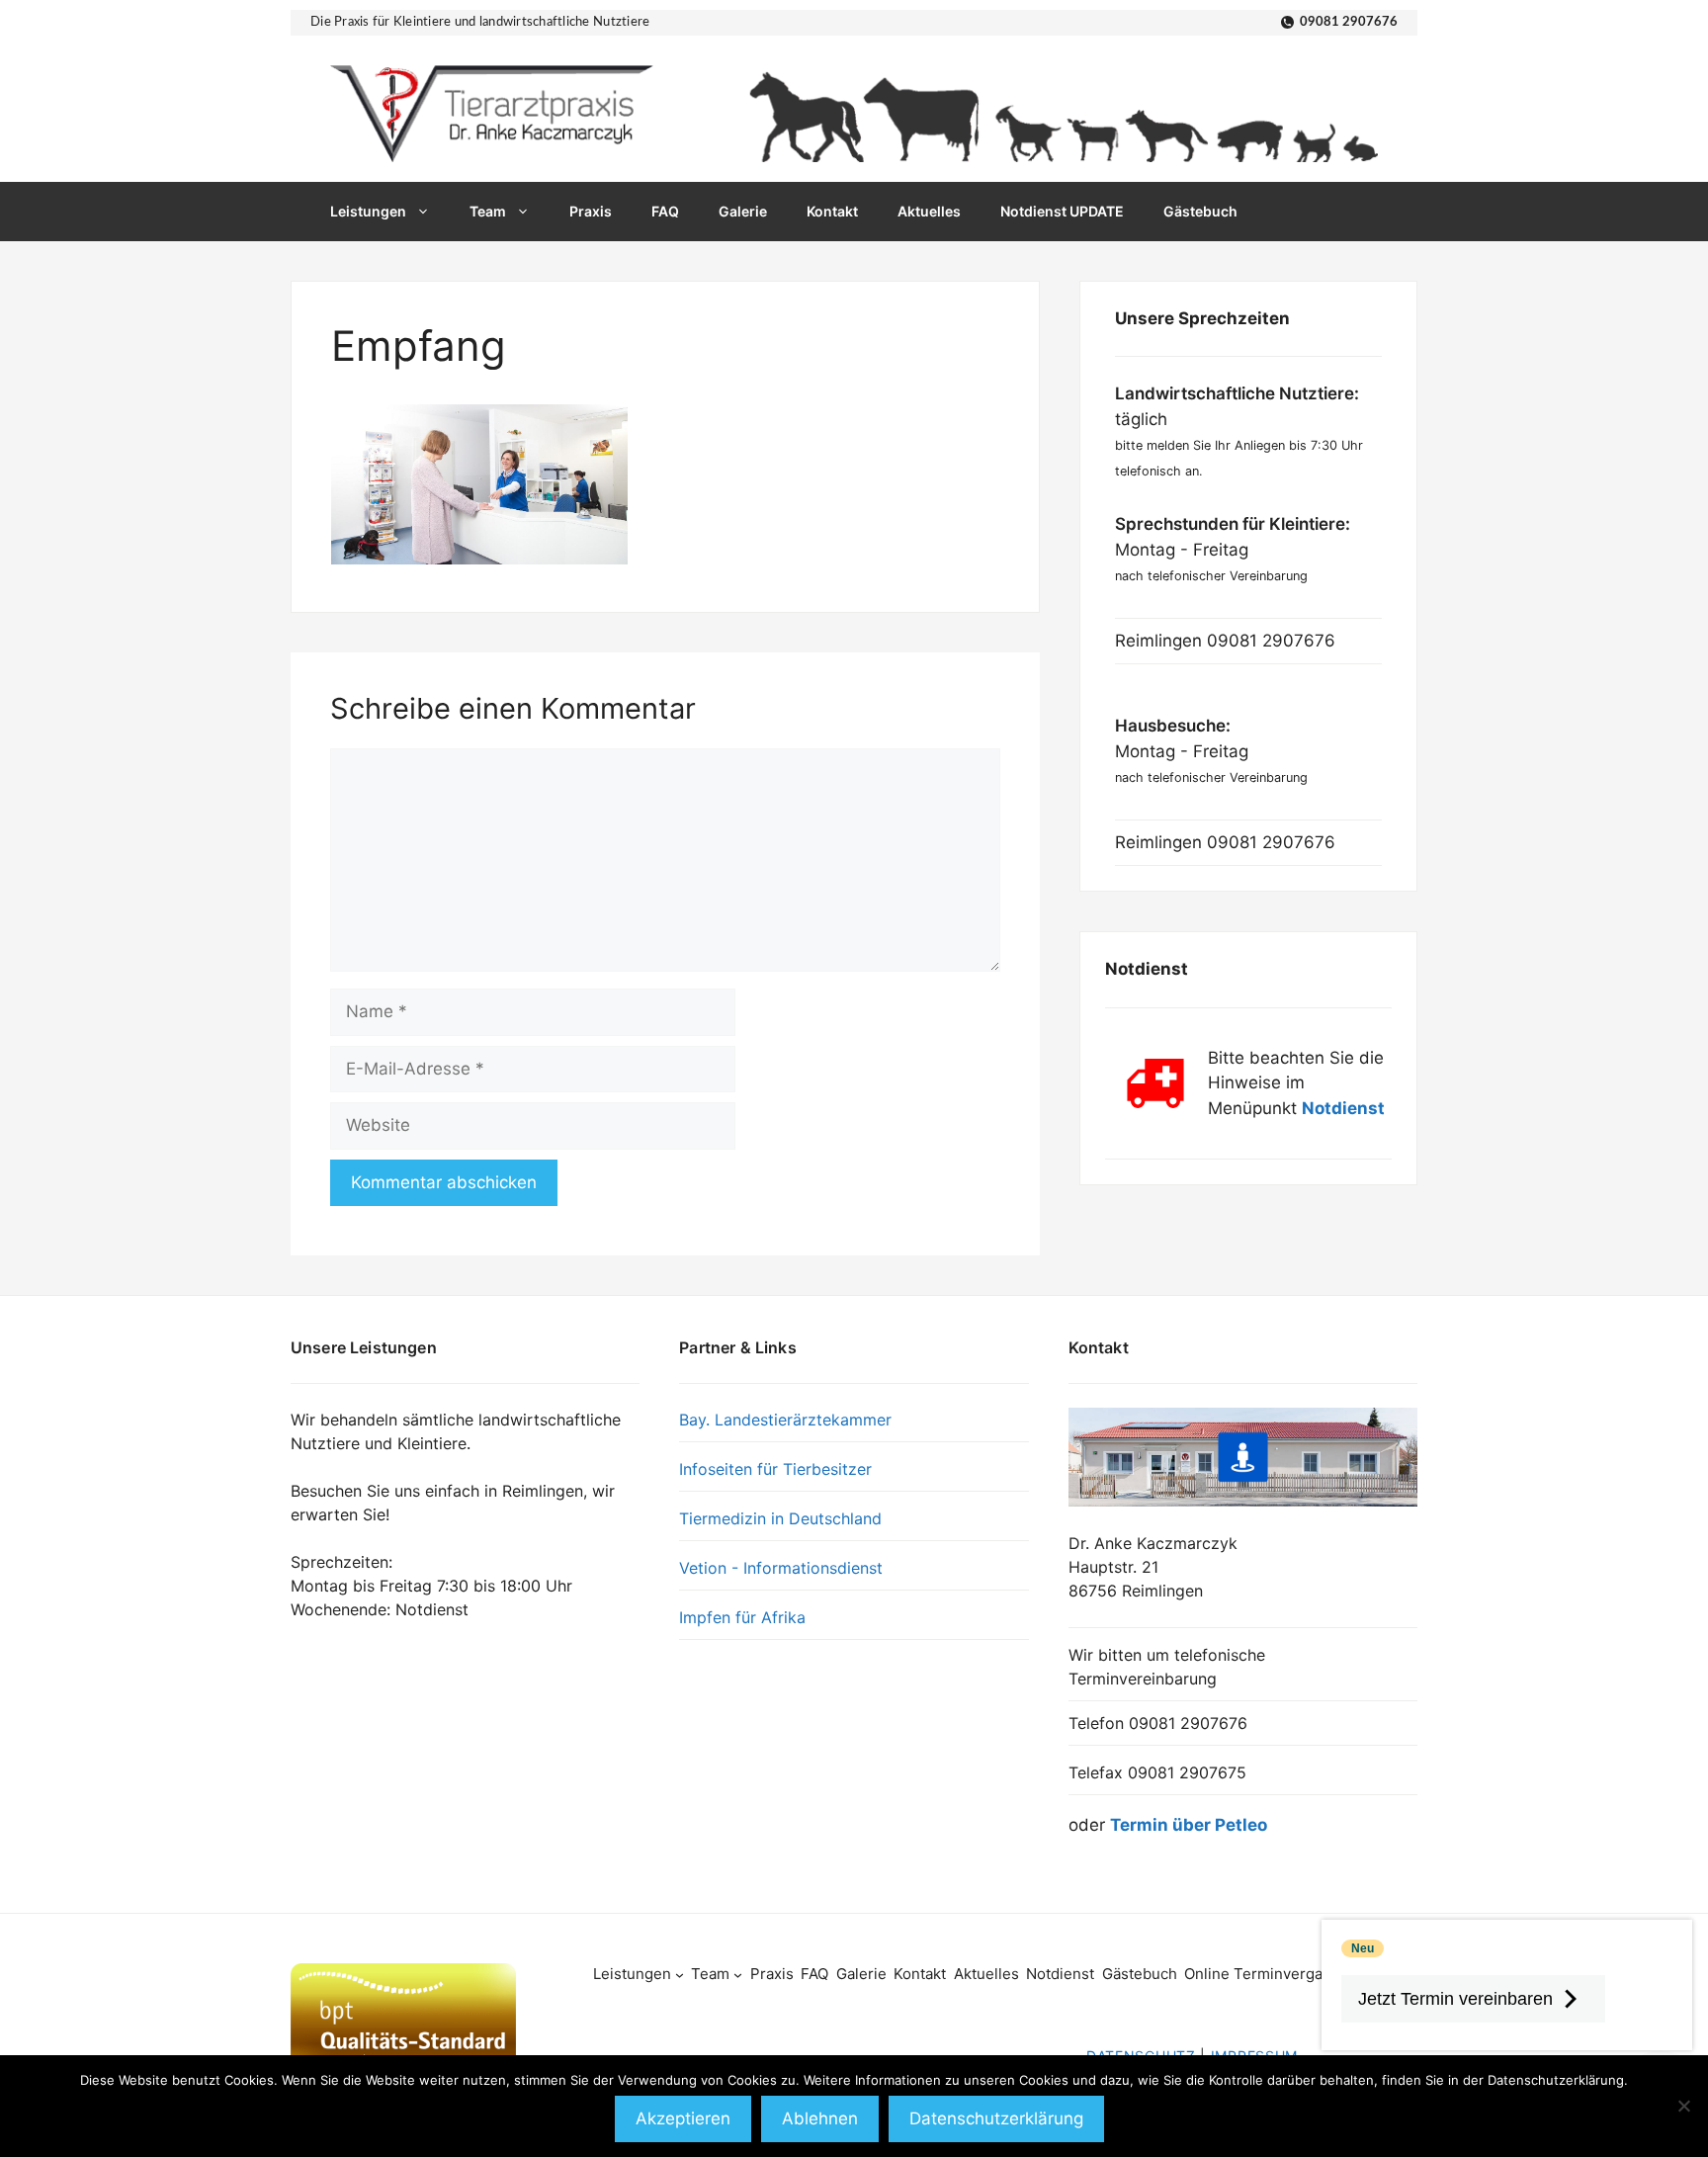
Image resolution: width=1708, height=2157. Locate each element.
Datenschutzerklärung (996, 2118)
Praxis (591, 211)
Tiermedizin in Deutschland (780, 1518)
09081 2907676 (1349, 22)
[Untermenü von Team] (738, 1975)
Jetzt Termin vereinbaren (1455, 1999)
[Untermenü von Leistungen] (680, 1975)
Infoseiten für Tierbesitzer (775, 1469)
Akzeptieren (683, 2118)
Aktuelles (929, 211)
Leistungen (368, 211)
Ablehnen (820, 2118)
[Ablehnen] (1683, 2106)
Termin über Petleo (1189, 1825)
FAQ (665, 211)
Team (488, 211)
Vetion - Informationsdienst (781, 1568)
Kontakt (832, 211)
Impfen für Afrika (742, 1617)
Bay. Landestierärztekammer (785, 1420)
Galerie (743, 211)
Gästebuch (1200, 211)
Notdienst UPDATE (1062, 211)
